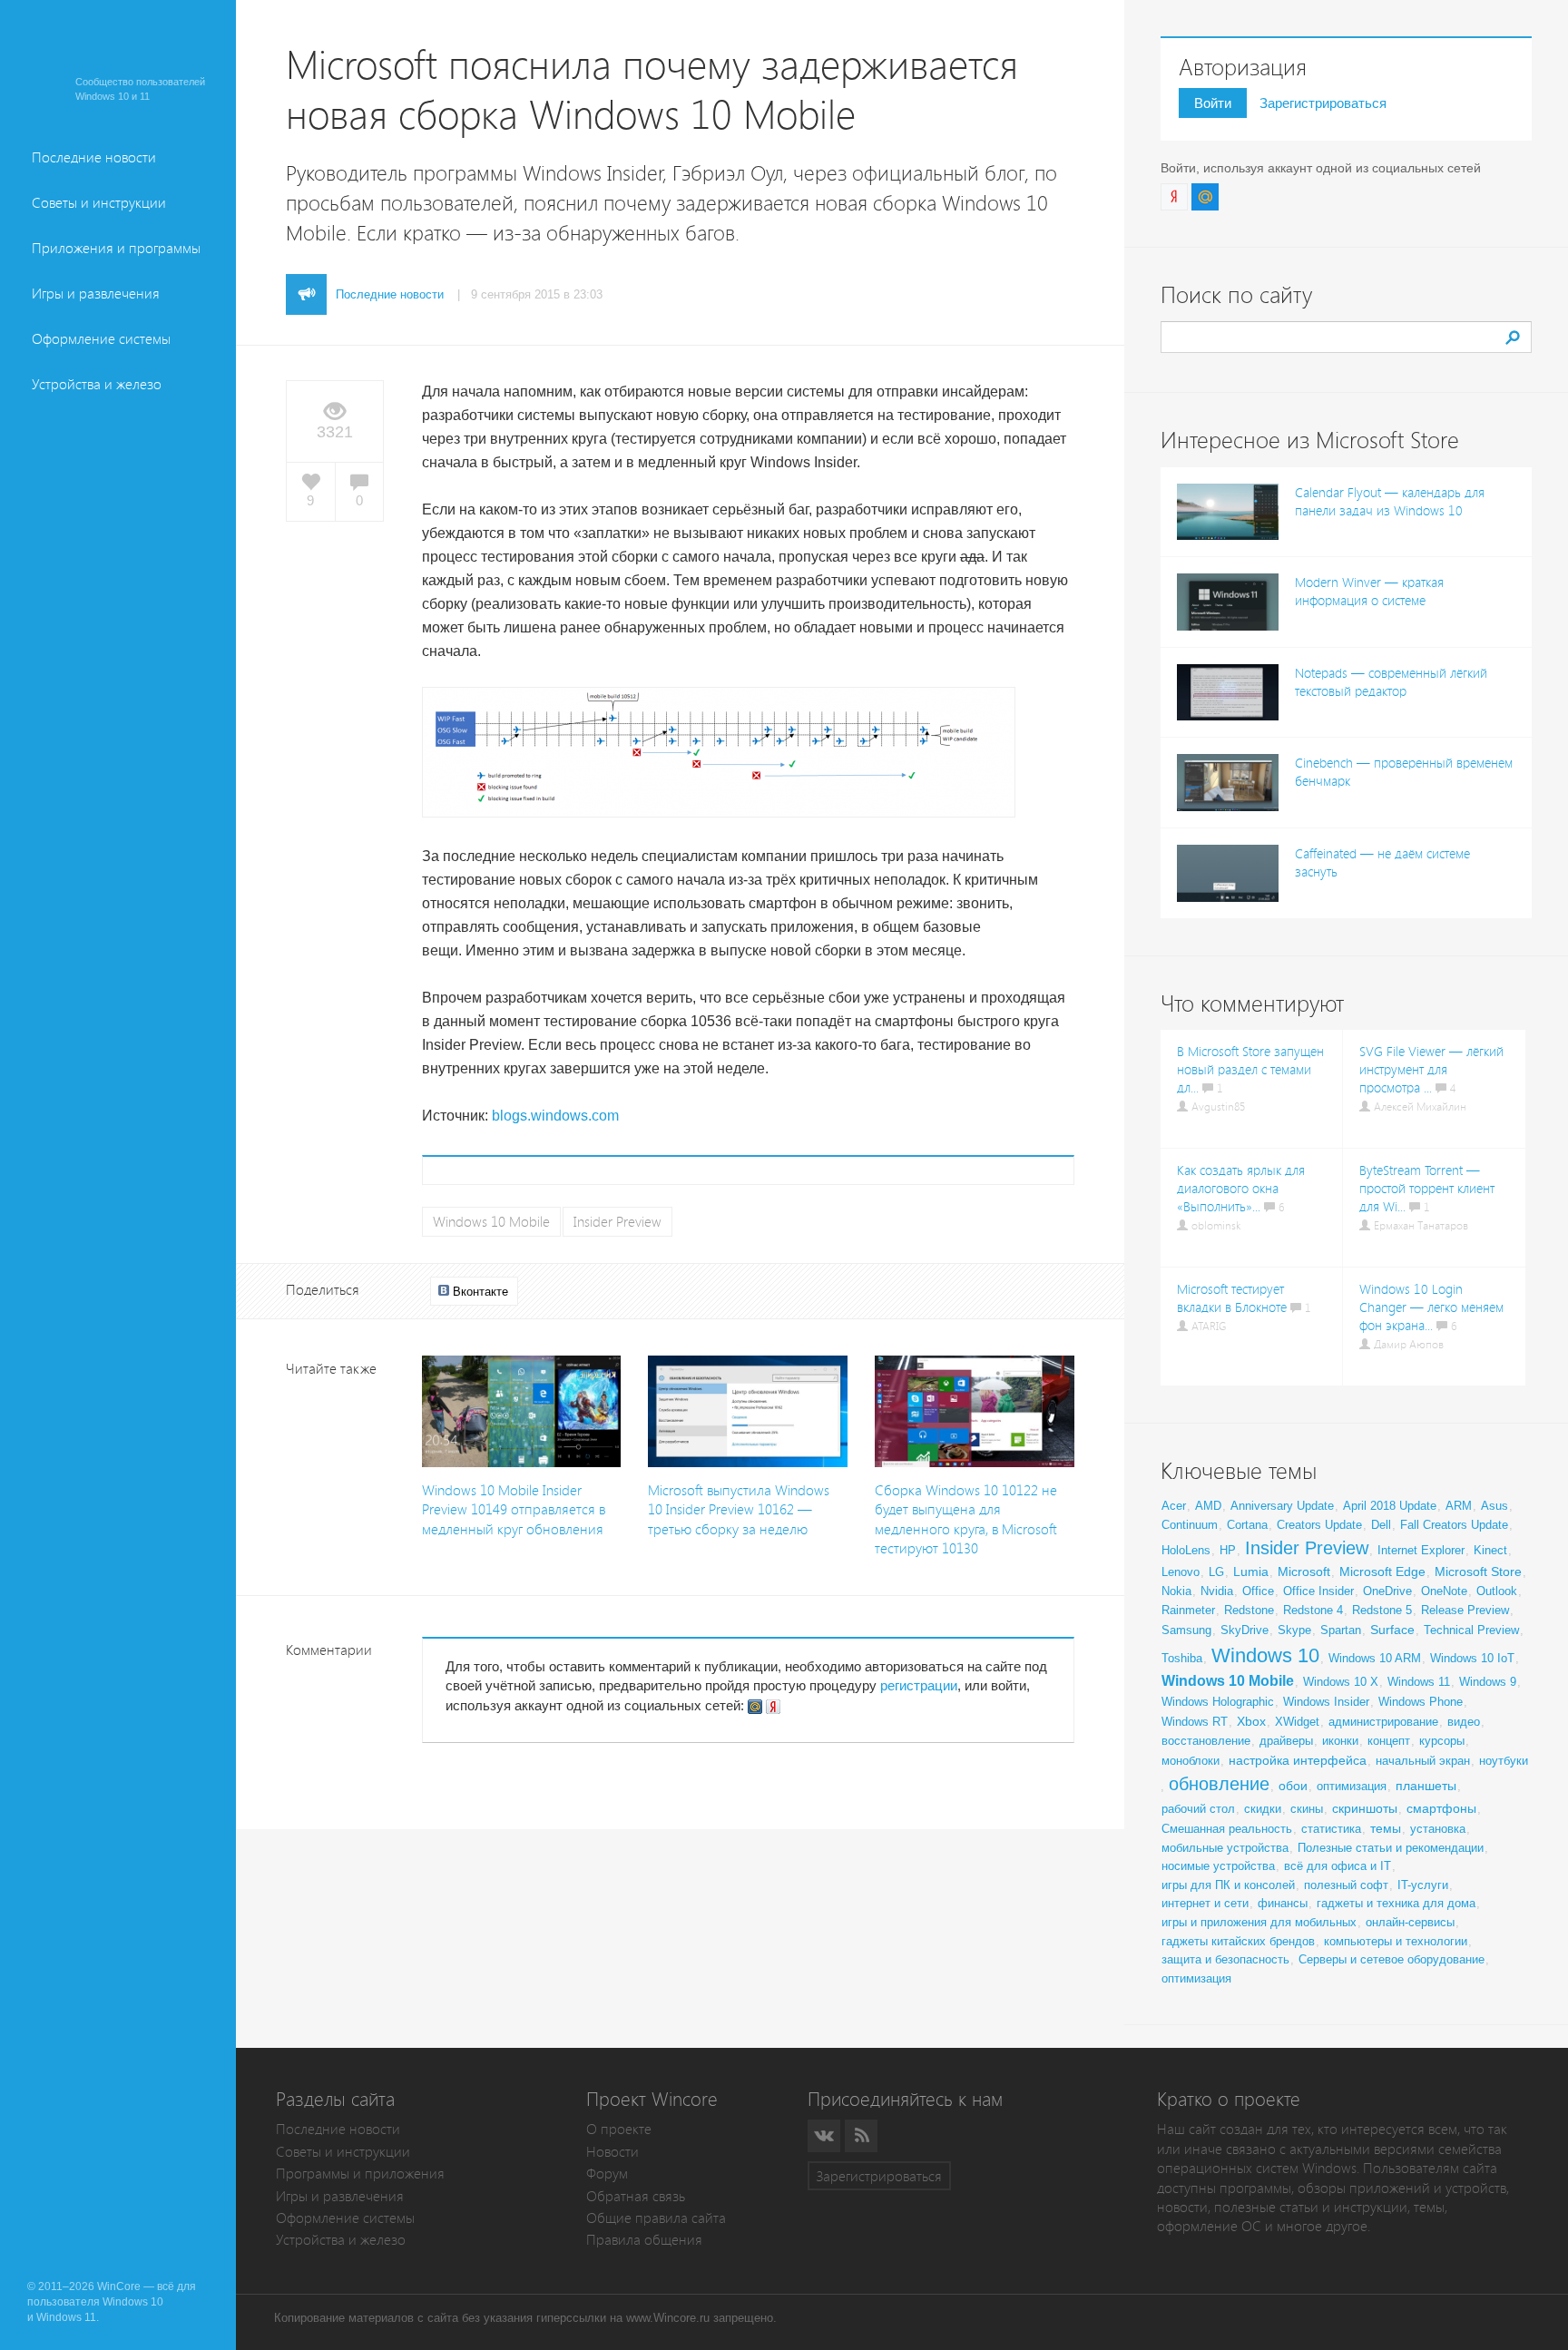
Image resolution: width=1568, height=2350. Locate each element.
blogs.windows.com (555, 1116)
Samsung (1186, 1630)
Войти (1213, 103)
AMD (1208, 1506)
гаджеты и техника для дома (1396, 1903)
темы (1386, 1828)
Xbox (1251, 1721)
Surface (1392, 1630)
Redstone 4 (1313, 1610)
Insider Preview (617, 1222)
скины (1307, 1809)
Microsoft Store (1478, 1572)
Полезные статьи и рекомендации (1391, 1848)
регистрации (919, 1685)
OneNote (1444, 1591)
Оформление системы (101, 339)
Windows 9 (1488, 1682)
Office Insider (1318, 1591)
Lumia (1251, 1572)
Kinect (1490, 1550)
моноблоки (1191, 1761)
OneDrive (1387, 1591)
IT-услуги (1423, 1885)
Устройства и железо (97, 384)
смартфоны (1441, 1808)
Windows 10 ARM (1375, 1658)
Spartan (1341, 1630)
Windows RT (1195, 1722)
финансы (1283, 1903)
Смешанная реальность (1227, 1829)
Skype (1294, 1630)
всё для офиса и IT (1338, 1866)
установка (1438, 1829)
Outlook (1497, 1591)
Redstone (1249, 1610)
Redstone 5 (1382, 1610)
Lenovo (1181, 1572)
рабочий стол (1198, 1809)
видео (1464, 1722)
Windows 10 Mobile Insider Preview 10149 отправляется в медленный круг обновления (514, 1510)
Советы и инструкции (99, 203)
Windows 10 (1265, 1655)
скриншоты (1365, 1808)
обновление (1219, 1784)
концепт (1389, 1741)
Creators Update (1319, 1525)
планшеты (1426, 1786)
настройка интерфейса (1298, 1760)
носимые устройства (1218, 1866)
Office (1258, 1591)
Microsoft (1304, 1572)
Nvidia (1217, 1591)
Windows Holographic (1218, 1702)
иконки (1340, 1741)
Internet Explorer (1421, 1550)
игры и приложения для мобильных (1259, 1922)
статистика (1331, 1829)
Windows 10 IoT (1472, 1658)
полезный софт (1346, 1885)
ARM (1459, 1506)
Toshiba (1182, 1658)
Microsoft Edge (1382, 1572)
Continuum (1190, 1525)
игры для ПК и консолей (1228, 1885)
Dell (1381, 1525)
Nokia (1176, 1591)
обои (1293, 1786)
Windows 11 (1419, 1682)
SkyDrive (1245, 1630)
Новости (612, 2152)
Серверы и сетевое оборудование (1392, 1959)
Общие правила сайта (656, 2218)
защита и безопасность (1225, 1959)
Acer (1174, 1506)
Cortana (1247, 1525)
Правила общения (644, 2240)
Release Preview (1465, 1610)
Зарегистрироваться (1323, 103)
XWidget (1297, 1722)
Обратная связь (636, 2196)
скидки (1263, 1809)
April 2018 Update (1390, 1506)
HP (1228, 1550)
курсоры (1442, 1741)
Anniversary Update (1282, 1506)
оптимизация (1352, 1786)
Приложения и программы (116, 248)
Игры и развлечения (96, 294)
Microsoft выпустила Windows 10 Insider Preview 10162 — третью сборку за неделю (739, 1510)
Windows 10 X (1341, 1682)
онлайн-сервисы (1410, 1922)
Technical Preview (1471, 1630)
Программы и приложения (360, 2174)
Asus (1494, 1506)
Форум (607, 2174)
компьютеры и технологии (1396, 1941)
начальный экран (1423, 1761)
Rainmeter (1188, 1610)
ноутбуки (1504, 1761)
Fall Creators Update (1454, 1525)
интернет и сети (1205, 1903)
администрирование (1383, 1722)
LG (1216, 1572)
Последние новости (94, 157)
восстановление (1206, 1741)
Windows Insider (1326, 1702)
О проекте (619, 2129)
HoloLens (1186, 1550)
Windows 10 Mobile (491, 1222)
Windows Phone (1421, 1702)
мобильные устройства (1225, 1848)
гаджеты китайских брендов (1238, 1941)
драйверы (1286, 1741)
